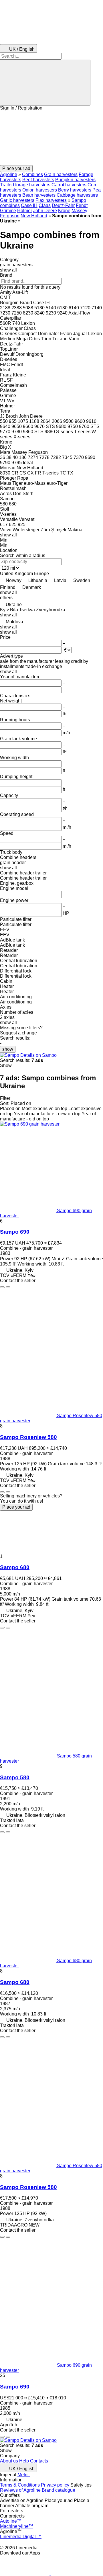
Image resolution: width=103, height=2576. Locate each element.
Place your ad (16, 1507)
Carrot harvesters (69, 185)
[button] (51, 138)
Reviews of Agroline (20, 2490)
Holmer (25, 211)
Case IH (29, 205)
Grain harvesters (61, 174)
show (8, 1049)
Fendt (82, 205)
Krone (64, 211)
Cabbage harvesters (77, 195)
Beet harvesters (38, 180)
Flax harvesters (51, 200)
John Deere (45, 211)
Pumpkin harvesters (75, 180)
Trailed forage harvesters (25, 185)
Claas (45, 205)
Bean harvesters (39, 195)
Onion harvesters (40, 190)
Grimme (8, 211)
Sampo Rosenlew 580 (28, 1437)
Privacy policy (55, 2485)
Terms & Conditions (20, 2485)
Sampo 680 (15, 1567)
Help (24, 2461)
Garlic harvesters (17, 200)
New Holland (34, 216)
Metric (24, 2475)
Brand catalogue (59, 2490)
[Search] (45, 83)
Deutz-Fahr (63, 205)
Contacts (39, 2461)
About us (9, 2461)
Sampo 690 (15, 1232)
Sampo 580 (15, 1777)
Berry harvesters (75, 190)
